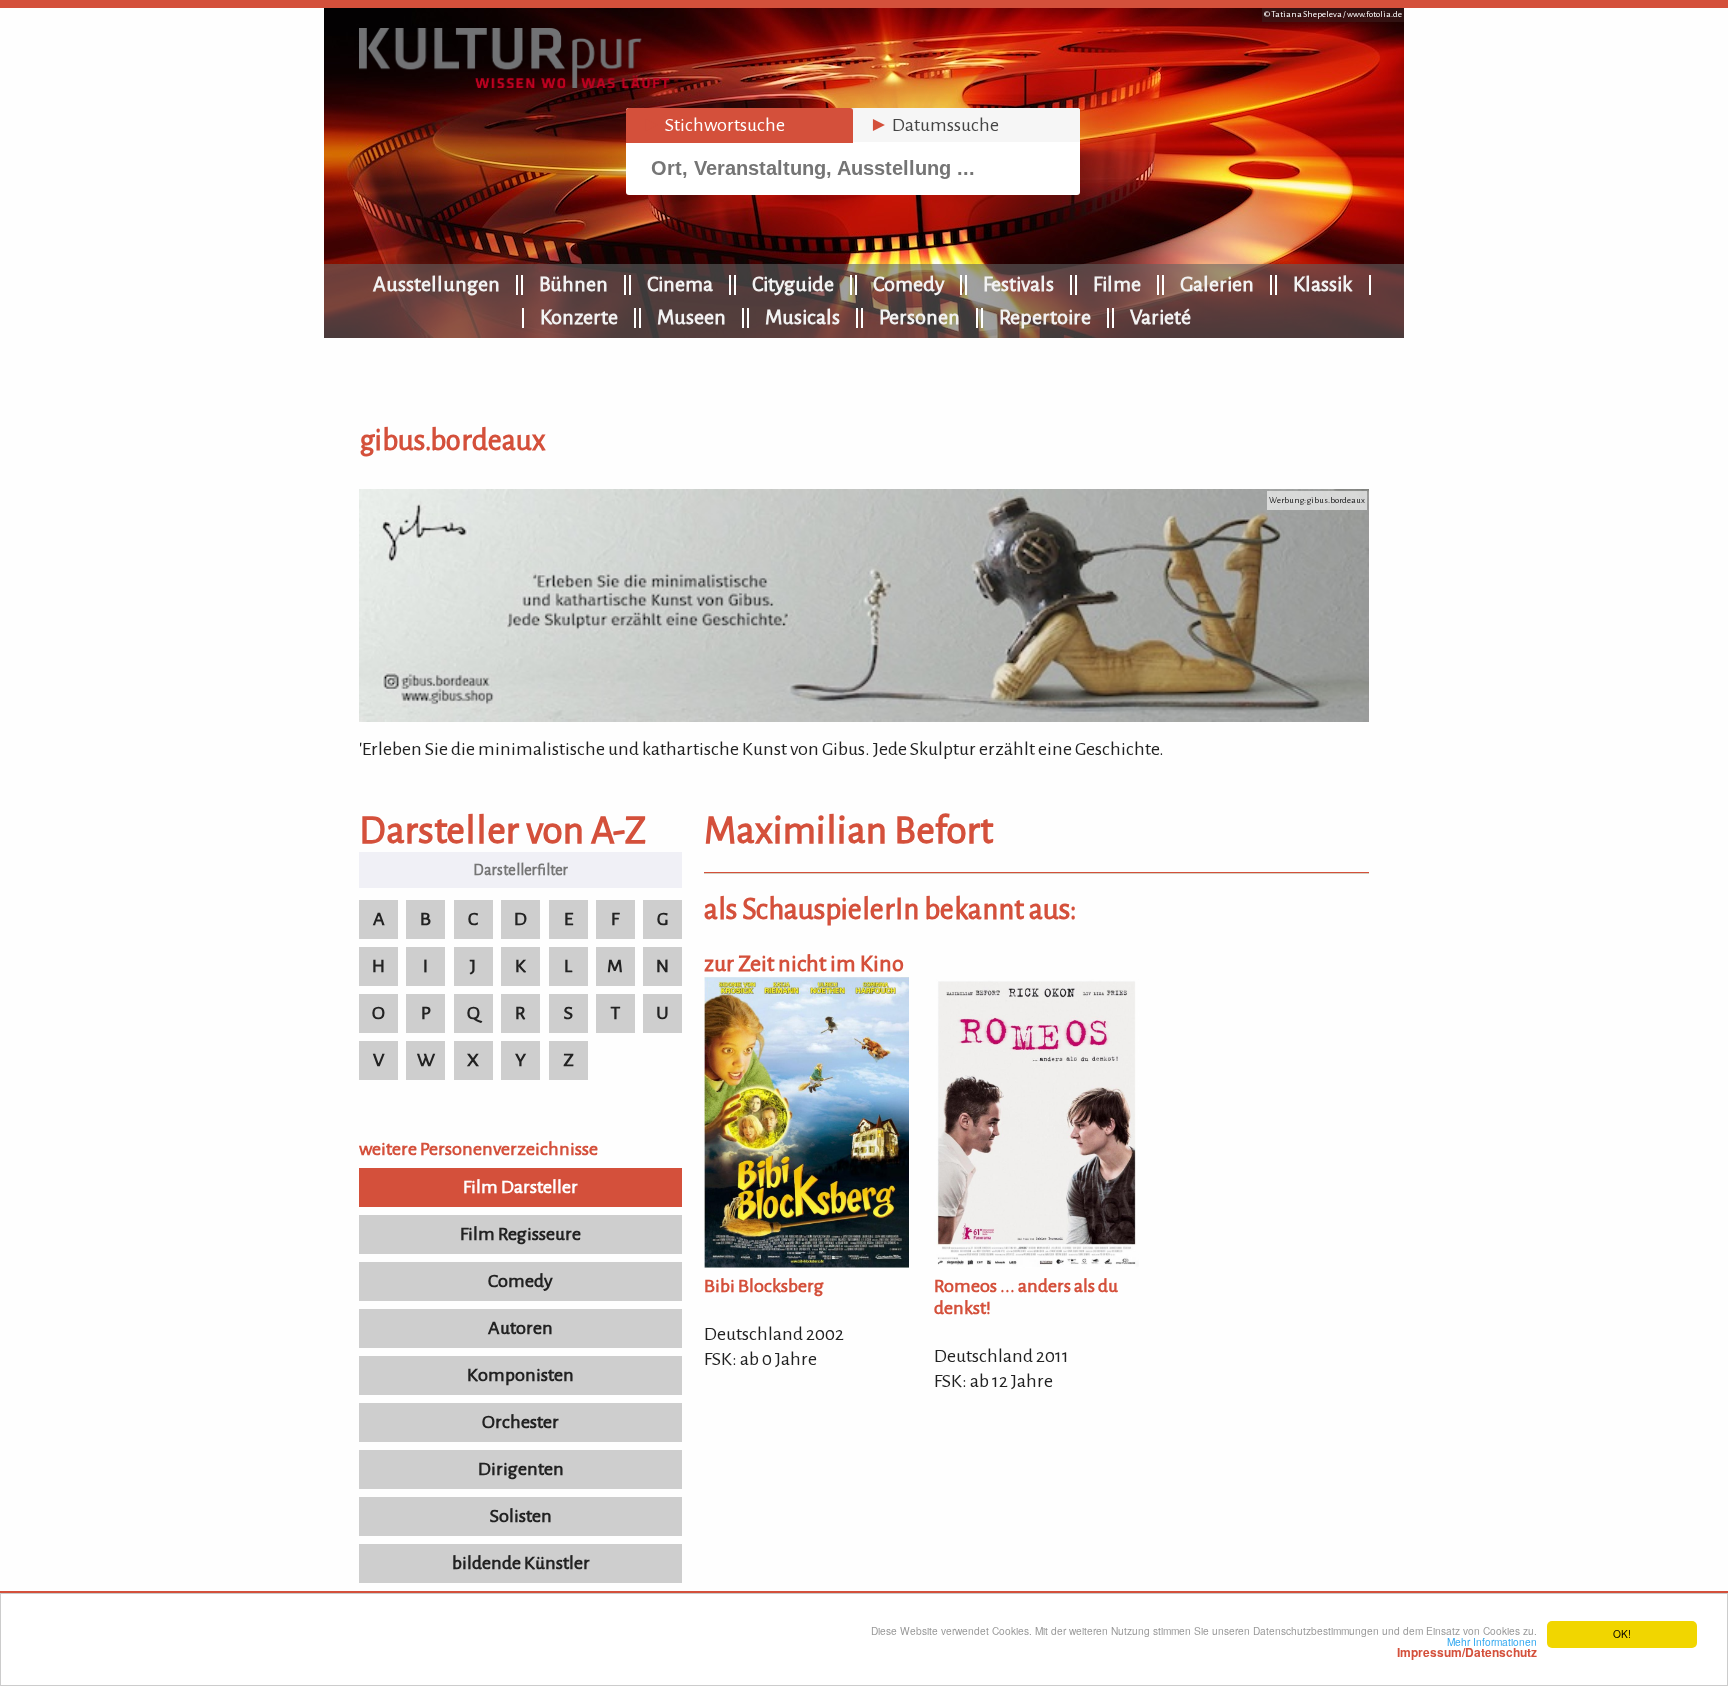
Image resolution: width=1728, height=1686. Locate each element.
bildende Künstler (521, 1563)
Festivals (1018, 284)
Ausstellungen (436, 284)
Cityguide (793, 284)
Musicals (802, 317)
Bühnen (573, 284)
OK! (1622, 1633)
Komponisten (520, 1375)
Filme (1117, 284)
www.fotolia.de (1374, 14)
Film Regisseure (520, 1234)
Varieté (1160, 317)
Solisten (521, 1516)
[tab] (739, 125)
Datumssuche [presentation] (934, 125)
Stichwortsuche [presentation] (713, 125)
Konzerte (579, 317)
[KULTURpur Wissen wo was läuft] (514, 82)
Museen (691, 317)
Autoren (520, 1328)
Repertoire (1045, 317)
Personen (919, 317)
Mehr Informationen (1467, 1647)
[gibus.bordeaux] (864, 716)
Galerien (1217, 284)
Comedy (908, 284)
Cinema (680, 284)
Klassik (1323, 284)
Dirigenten (521, 1469)
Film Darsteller (520, 1187)
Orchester (520, 1422)
